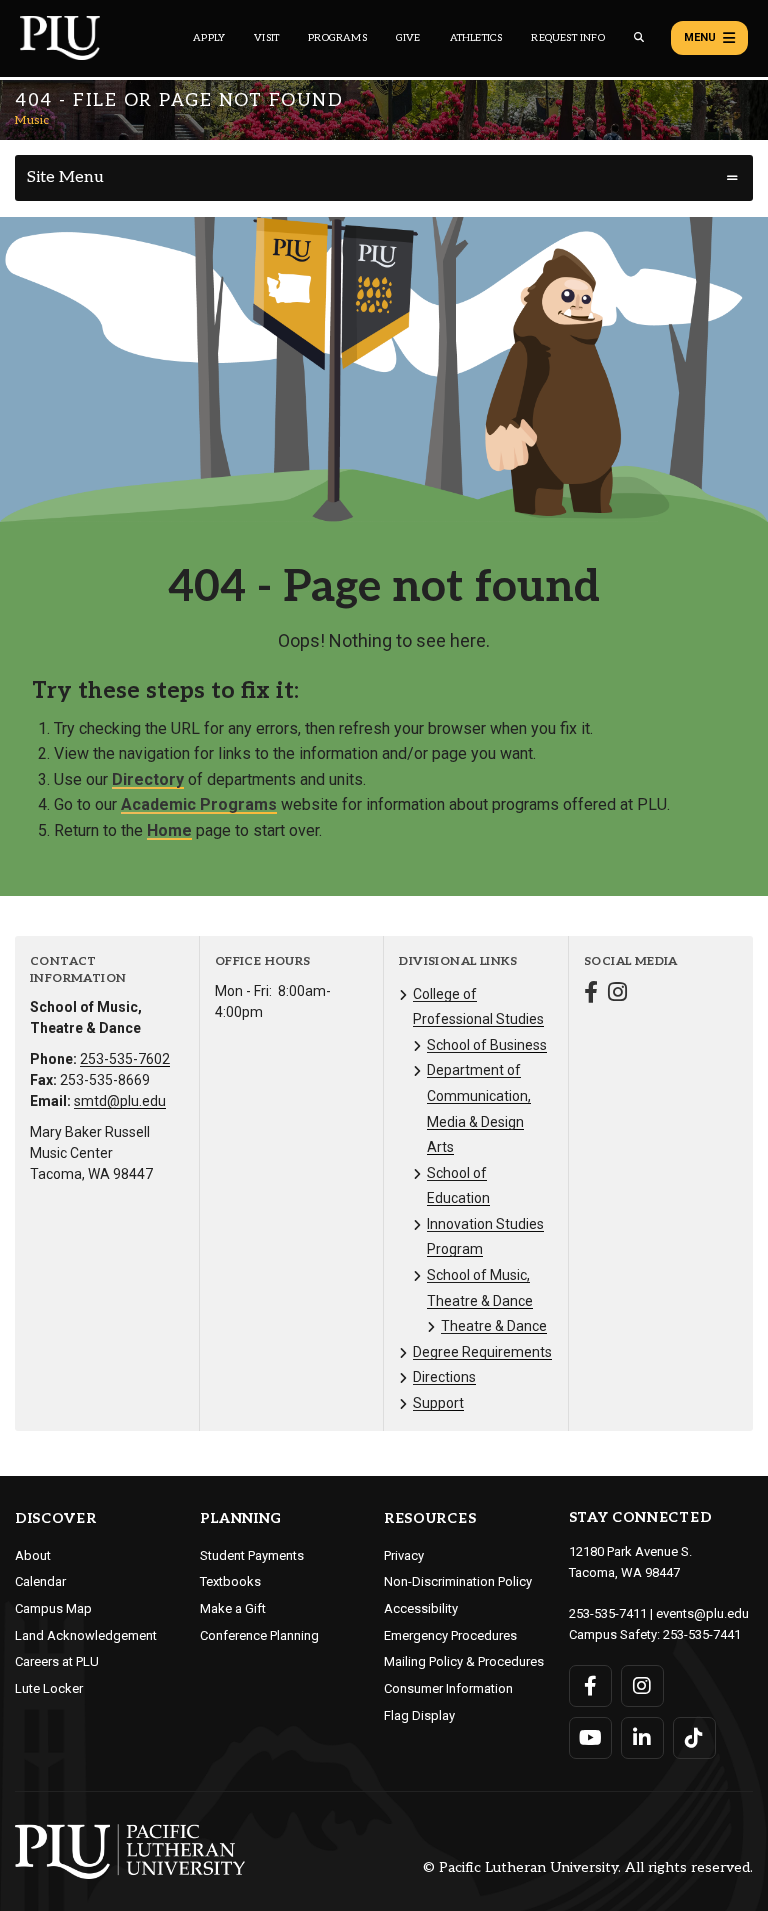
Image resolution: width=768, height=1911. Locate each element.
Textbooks (230, 1581)
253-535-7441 (702, 1634)
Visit (266, 38)
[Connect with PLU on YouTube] (590, 1738)
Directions (444, 1377)
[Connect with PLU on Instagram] (642, 1686)
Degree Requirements (482, 1352)
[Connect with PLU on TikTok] (694, 1738)
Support (438, 1403)
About (33, 1555)
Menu (700, 37)
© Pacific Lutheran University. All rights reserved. (588, 1868)
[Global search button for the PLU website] (639, 37)
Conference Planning (259, 1635)
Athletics (476, 38)
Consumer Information (448, 1688)
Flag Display (419, 1715)
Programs (337, 38)
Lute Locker (49, 1688)
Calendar (40, 1581)
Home (169, 830)
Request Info (567, 38)
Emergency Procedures (450, 1635)
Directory (148, 779)
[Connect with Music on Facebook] (591, 994)
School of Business (487, 1045)
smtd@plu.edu (120, 1101)
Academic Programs (199, 804)
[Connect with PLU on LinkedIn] (642, 1738)
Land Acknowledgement (86, 1635)
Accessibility (421, 1608)
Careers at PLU (57, 1661)
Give (408, 38)
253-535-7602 (125, 1059)
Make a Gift (233, 1608)
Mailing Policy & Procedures (464, 1661)
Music (32, 120)
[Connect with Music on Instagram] (617, 994)
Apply (209, 38)
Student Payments (252, 1555)
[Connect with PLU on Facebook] (590, 1686)
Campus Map (53, 1608)
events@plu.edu (702, 1613)
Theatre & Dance (494, 1326)
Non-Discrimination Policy (458, 1581)
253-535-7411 (608, 1613)
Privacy (404, 1555)
